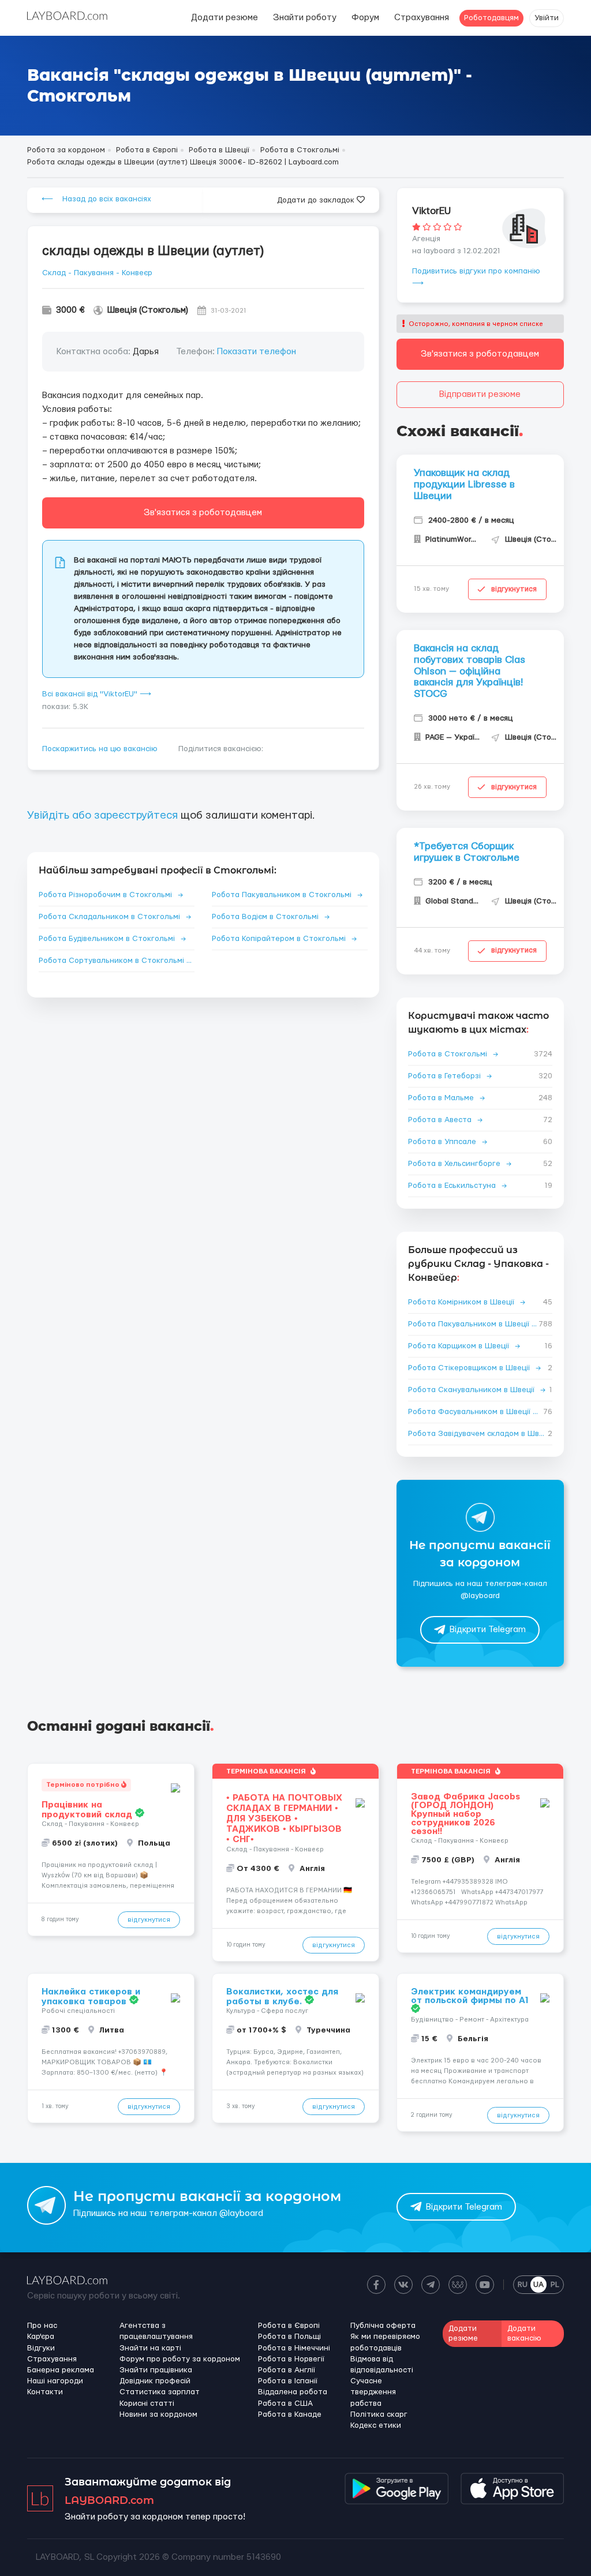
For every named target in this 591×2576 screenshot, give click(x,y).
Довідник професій (155, 2381)
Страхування (422, 18)
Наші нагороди (55, 2381)
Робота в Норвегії (291, 2359)
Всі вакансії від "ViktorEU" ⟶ (97, 694)
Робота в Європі (289, 2326)
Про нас (42, 2326)
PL (555, 2285)
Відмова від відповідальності (382, 2365)
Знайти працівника (156, 2370)
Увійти (547, 18)
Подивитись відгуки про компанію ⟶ (476, 277)
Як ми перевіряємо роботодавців (385, 2342)
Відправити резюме (480, 394)
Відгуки (41, 2348)
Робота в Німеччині (294, 2348)
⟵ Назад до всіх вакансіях (96, 199)
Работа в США (285, 2403)
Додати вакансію (524, 2333)
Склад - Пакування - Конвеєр (97, 273)
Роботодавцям (491, 18)
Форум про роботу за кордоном (180, 2359)
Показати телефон (257, 352)
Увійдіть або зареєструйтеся (102, 815)
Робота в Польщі (289, 2337)
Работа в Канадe (290, 2414)
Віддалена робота (293, 2392)
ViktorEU (431, 211)
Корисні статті (147, 2403)
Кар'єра (41, 2337)
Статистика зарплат (160, 2392)
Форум (365, 18)
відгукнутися (514, 589)
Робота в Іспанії (288, 2381)
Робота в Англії (287, 2370)
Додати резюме (225, 18)
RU (523, 2285)
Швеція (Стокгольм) (148, 310)
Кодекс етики (376, 2425)
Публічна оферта (383, 2326)
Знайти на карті (150, 2348)
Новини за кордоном (158, 2414)
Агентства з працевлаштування (156, 2331)
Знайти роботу (305, 18)
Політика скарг (379, 2414)
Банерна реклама (61, 2370)
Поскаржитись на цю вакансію (100, 749)
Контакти (45, 2392)
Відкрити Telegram (488, 1630)
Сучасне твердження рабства (373, 2392)
